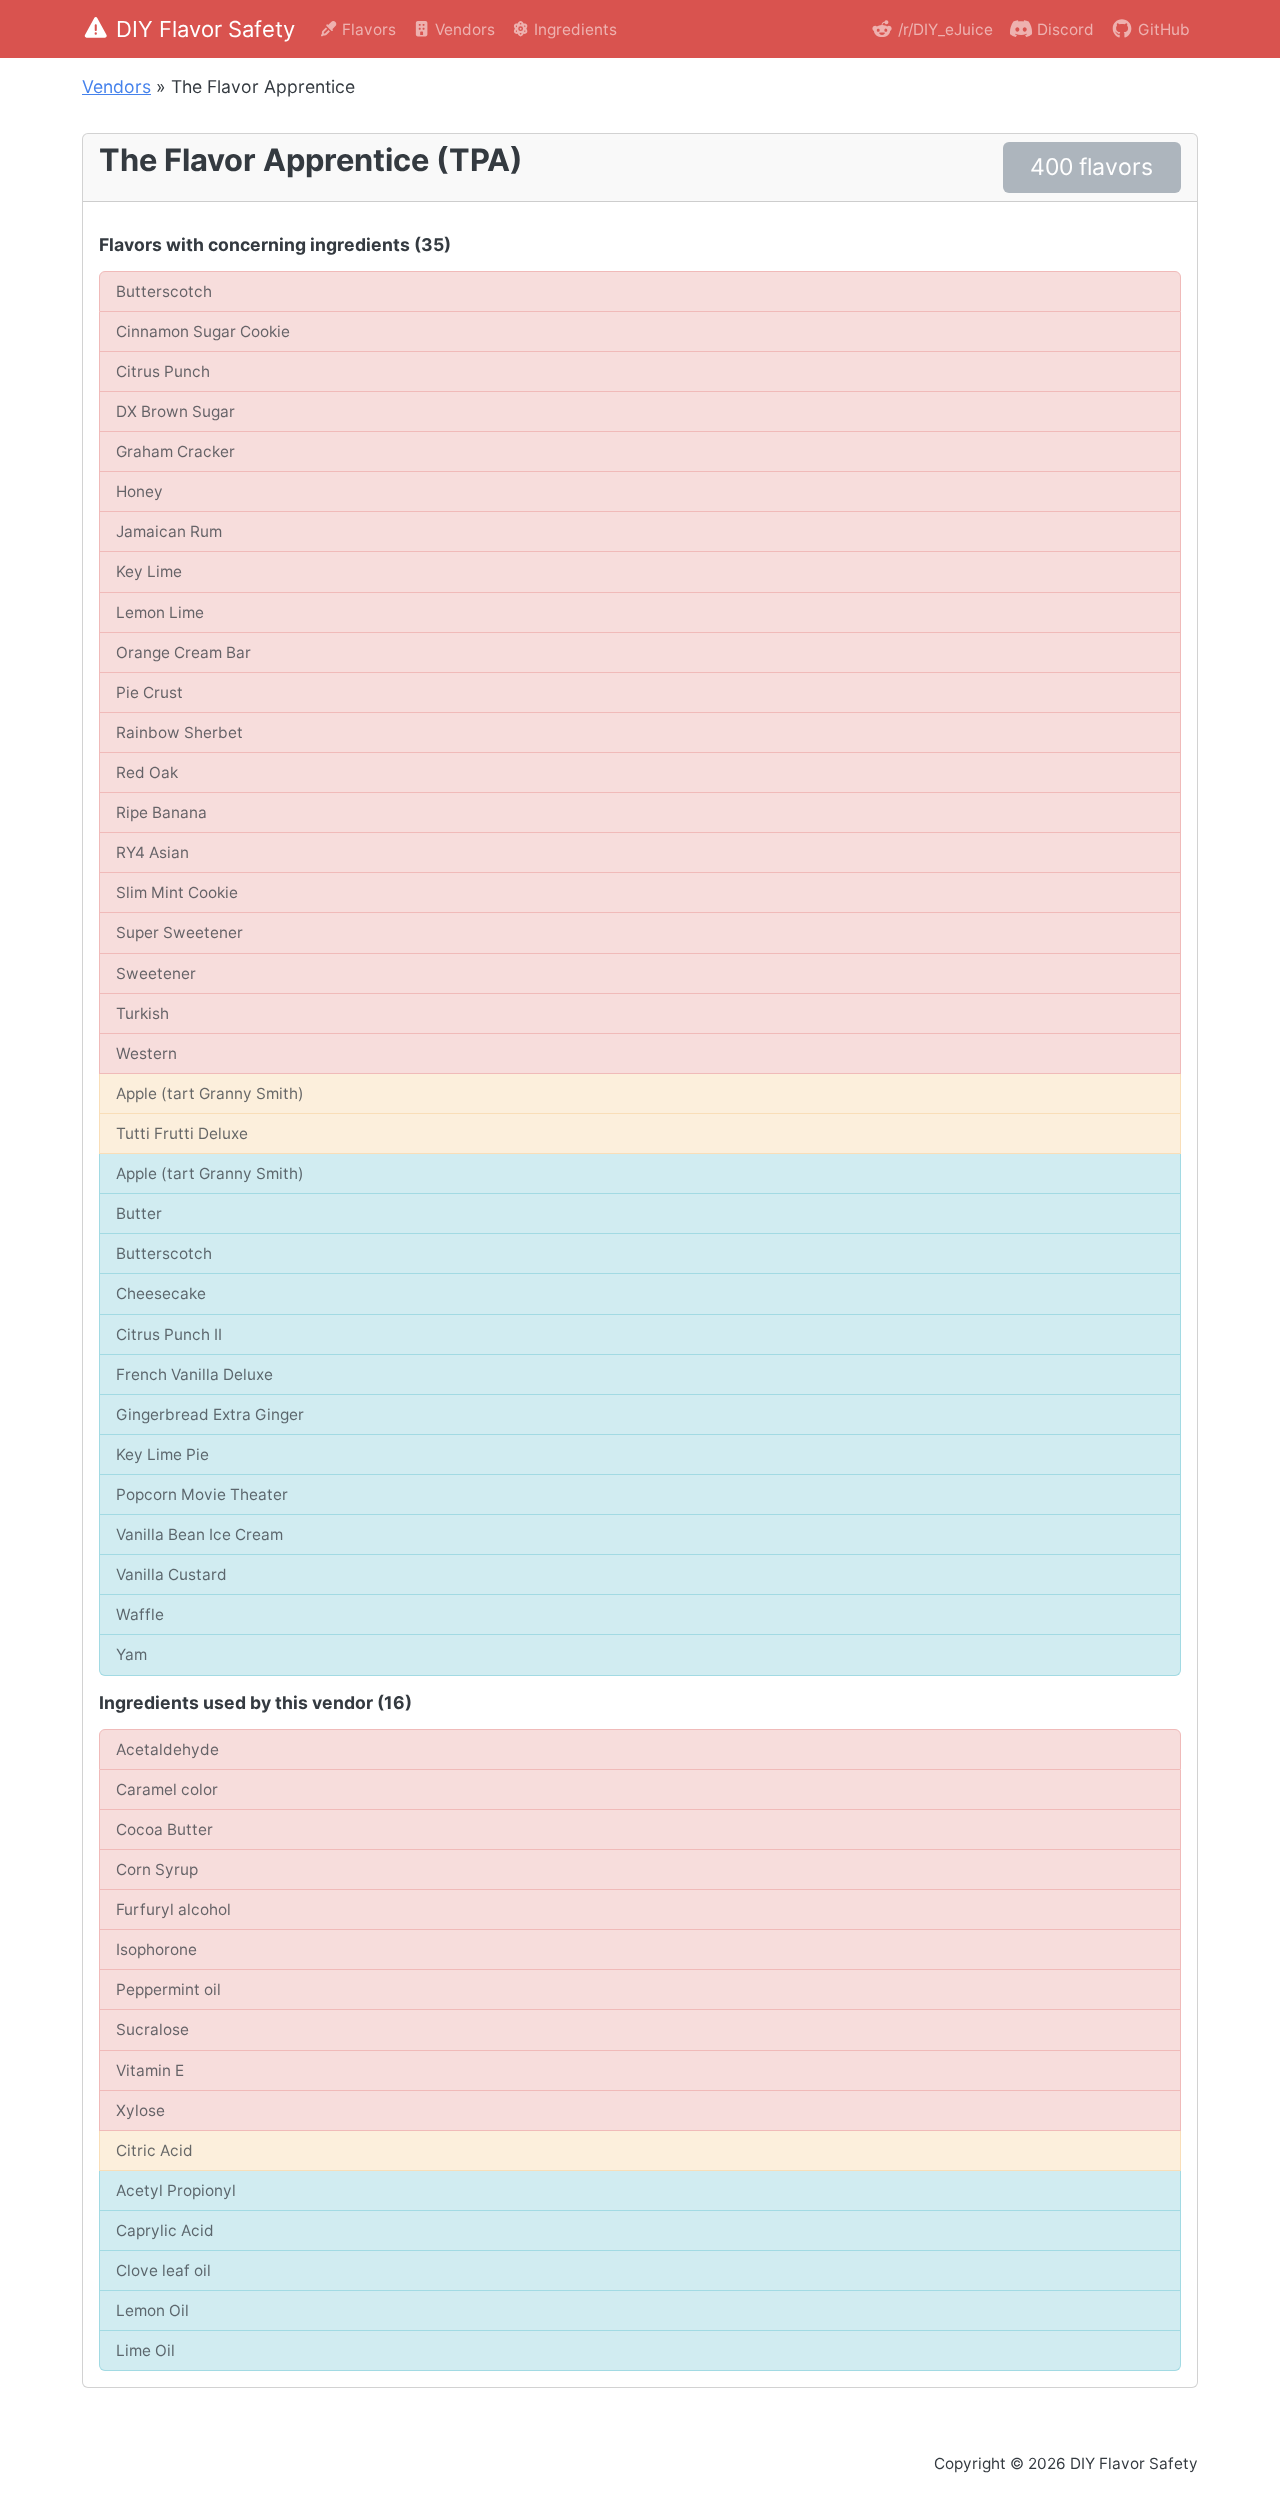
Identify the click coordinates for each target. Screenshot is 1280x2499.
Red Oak (147, 772)
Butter (139, 1213)
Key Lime (149, 571)
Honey (139, 491)
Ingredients (573, 29)
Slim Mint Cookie (177, 892)
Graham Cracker (175, 451)
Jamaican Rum (169, 531)
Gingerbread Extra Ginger (210, 1414)
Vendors (463, 29)
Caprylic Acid (165, 2230)
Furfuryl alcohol (173, 1909)
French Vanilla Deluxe (194, 1374)
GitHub (1162, 29)
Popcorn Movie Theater (202, 1494)
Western (146, 1053)
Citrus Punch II (169, 1334)
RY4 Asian (152, 852)
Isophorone (156, 1949)
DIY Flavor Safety (205, 29)
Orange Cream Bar (183, 652)
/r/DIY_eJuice (943, 29)
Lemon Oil (152, 2310)
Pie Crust (149, 692)
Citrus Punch (163, 371)
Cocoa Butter (164, 1829)
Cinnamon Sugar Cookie (203, 331)
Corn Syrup (157, 1869)
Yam (131, 1654)
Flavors (367, 29)
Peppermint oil (168, 1989)
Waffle (140, 1614)
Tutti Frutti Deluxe (182, 1133)
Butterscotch (164, 291)
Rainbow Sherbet (179, 732)
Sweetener (156, 973)
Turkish (142, 1013)
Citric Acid (154, 2150)
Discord (1063, 29)
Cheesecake (161, 1293)
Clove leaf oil (163, 2270)
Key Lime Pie (162, 1454)
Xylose (140, 2110)
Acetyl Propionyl (176, 2190)
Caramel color (167, 1789)
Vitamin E (150, 2070)
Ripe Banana (161, 812)
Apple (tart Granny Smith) (210, 1093)
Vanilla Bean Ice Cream (199, 1534)
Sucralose (152, 2029)
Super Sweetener (179, 932)
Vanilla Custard (171, 1574)
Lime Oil (145, 2350)
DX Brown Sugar (175, 411)
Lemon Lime (160, 612)
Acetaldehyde (167, 1749)
